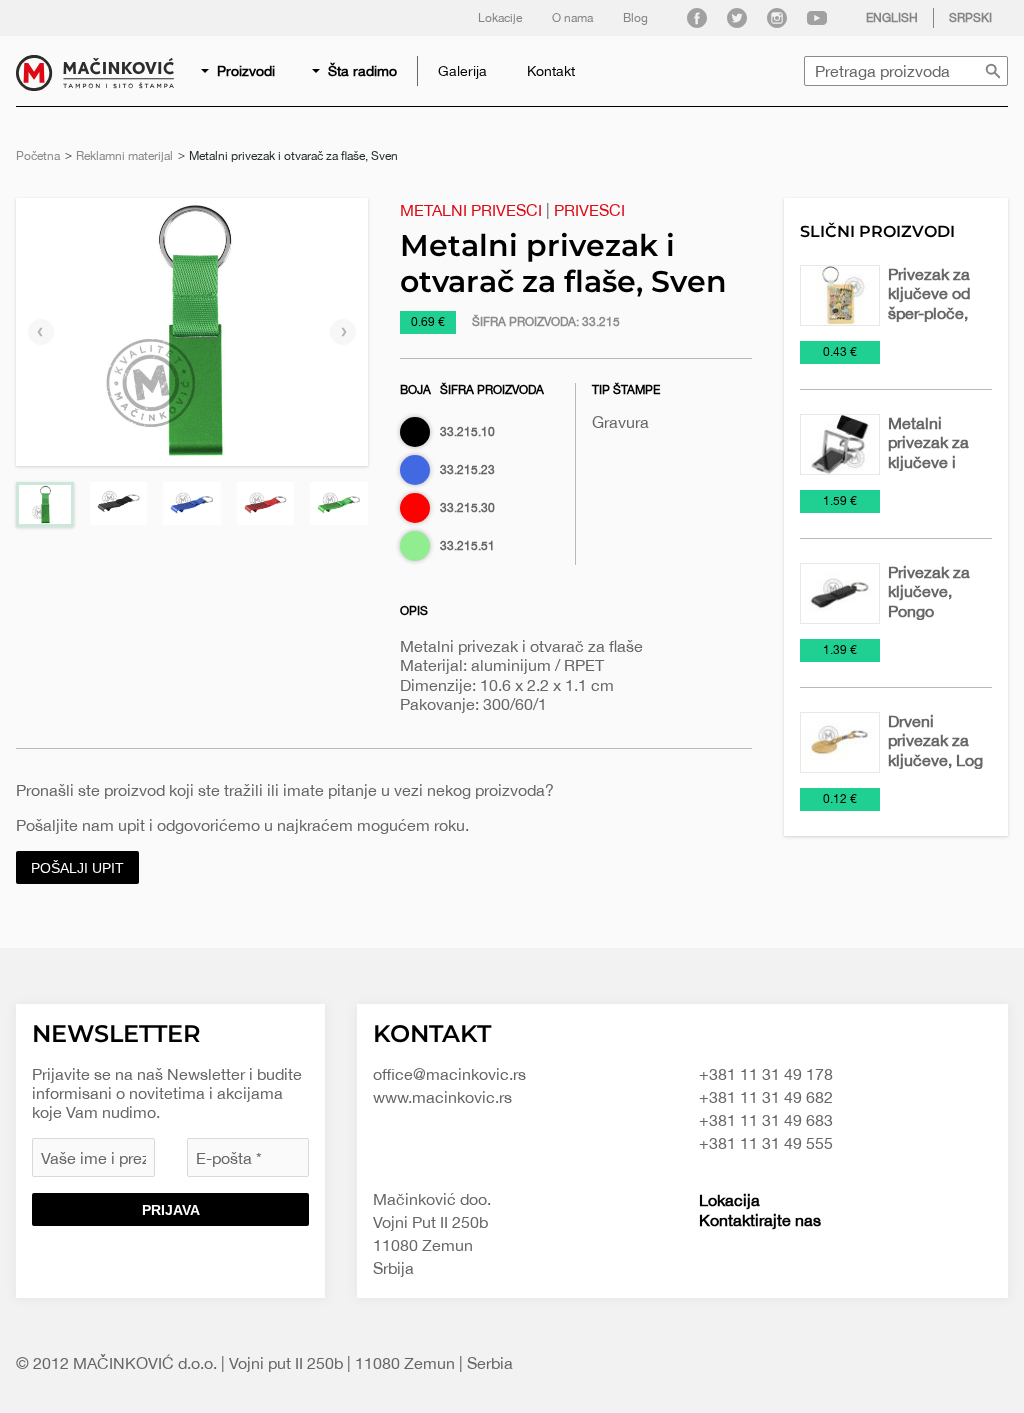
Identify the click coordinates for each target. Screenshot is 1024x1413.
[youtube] (817, 18)
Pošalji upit (77, 868)
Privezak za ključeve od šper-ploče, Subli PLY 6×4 (929, 312)
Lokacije (500, 18)
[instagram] (777, 18)
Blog (635, 18)
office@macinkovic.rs (449, 1074)
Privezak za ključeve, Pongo (929, 591)
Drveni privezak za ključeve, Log (935, 740)
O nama (572, 18)
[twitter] (737, 18)
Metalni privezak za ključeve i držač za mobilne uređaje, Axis (934, 471)
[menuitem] (239, 71)
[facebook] (697, 18)
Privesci (589, 210)
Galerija (462, 71)
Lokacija (729, 1200)
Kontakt (551, 71)
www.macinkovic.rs (442, 1097)
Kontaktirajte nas (760, 1220)
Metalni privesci (471, 210)
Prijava (171, 1210)
